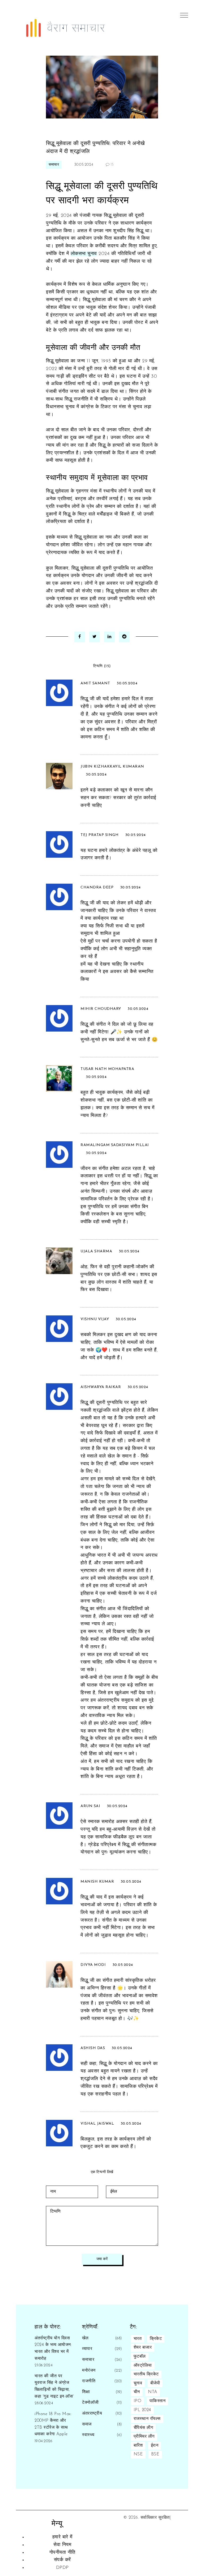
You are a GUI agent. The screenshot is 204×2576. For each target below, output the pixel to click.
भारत (138, 2339)
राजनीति (89, 2381)
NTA (153, 2392)
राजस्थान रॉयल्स (147, 2419)
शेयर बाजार (143, 2348)
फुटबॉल (140, 2357)
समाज (87, 2424)
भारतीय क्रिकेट (146, 2374)
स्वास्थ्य (88, 2435)
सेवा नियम (62, 2545)
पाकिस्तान (158, 2401)
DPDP (62, 2568)
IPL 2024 (142, 2410)
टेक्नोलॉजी (90, 2403)
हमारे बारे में (62, 2537)
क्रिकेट (156, 2339)
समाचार (54, 165)
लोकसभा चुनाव (84, 254)
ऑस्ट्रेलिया (143, 2366)
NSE (138, 2454)
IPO (138, 2401)
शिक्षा (86, 2392)
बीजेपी (155, 2383)
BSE (155, 2454)
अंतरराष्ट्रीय (92, 2414)
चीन (137, 2392)
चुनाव (138, 2383)
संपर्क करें (62, 2560)
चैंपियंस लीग (143, 2428)
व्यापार (87, 2349)
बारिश (138, 2446)
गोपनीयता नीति (62, 2553)
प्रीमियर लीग (144, 2437)
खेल (85, 2338)
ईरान (155, 2446)
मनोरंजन (89, 2371)
